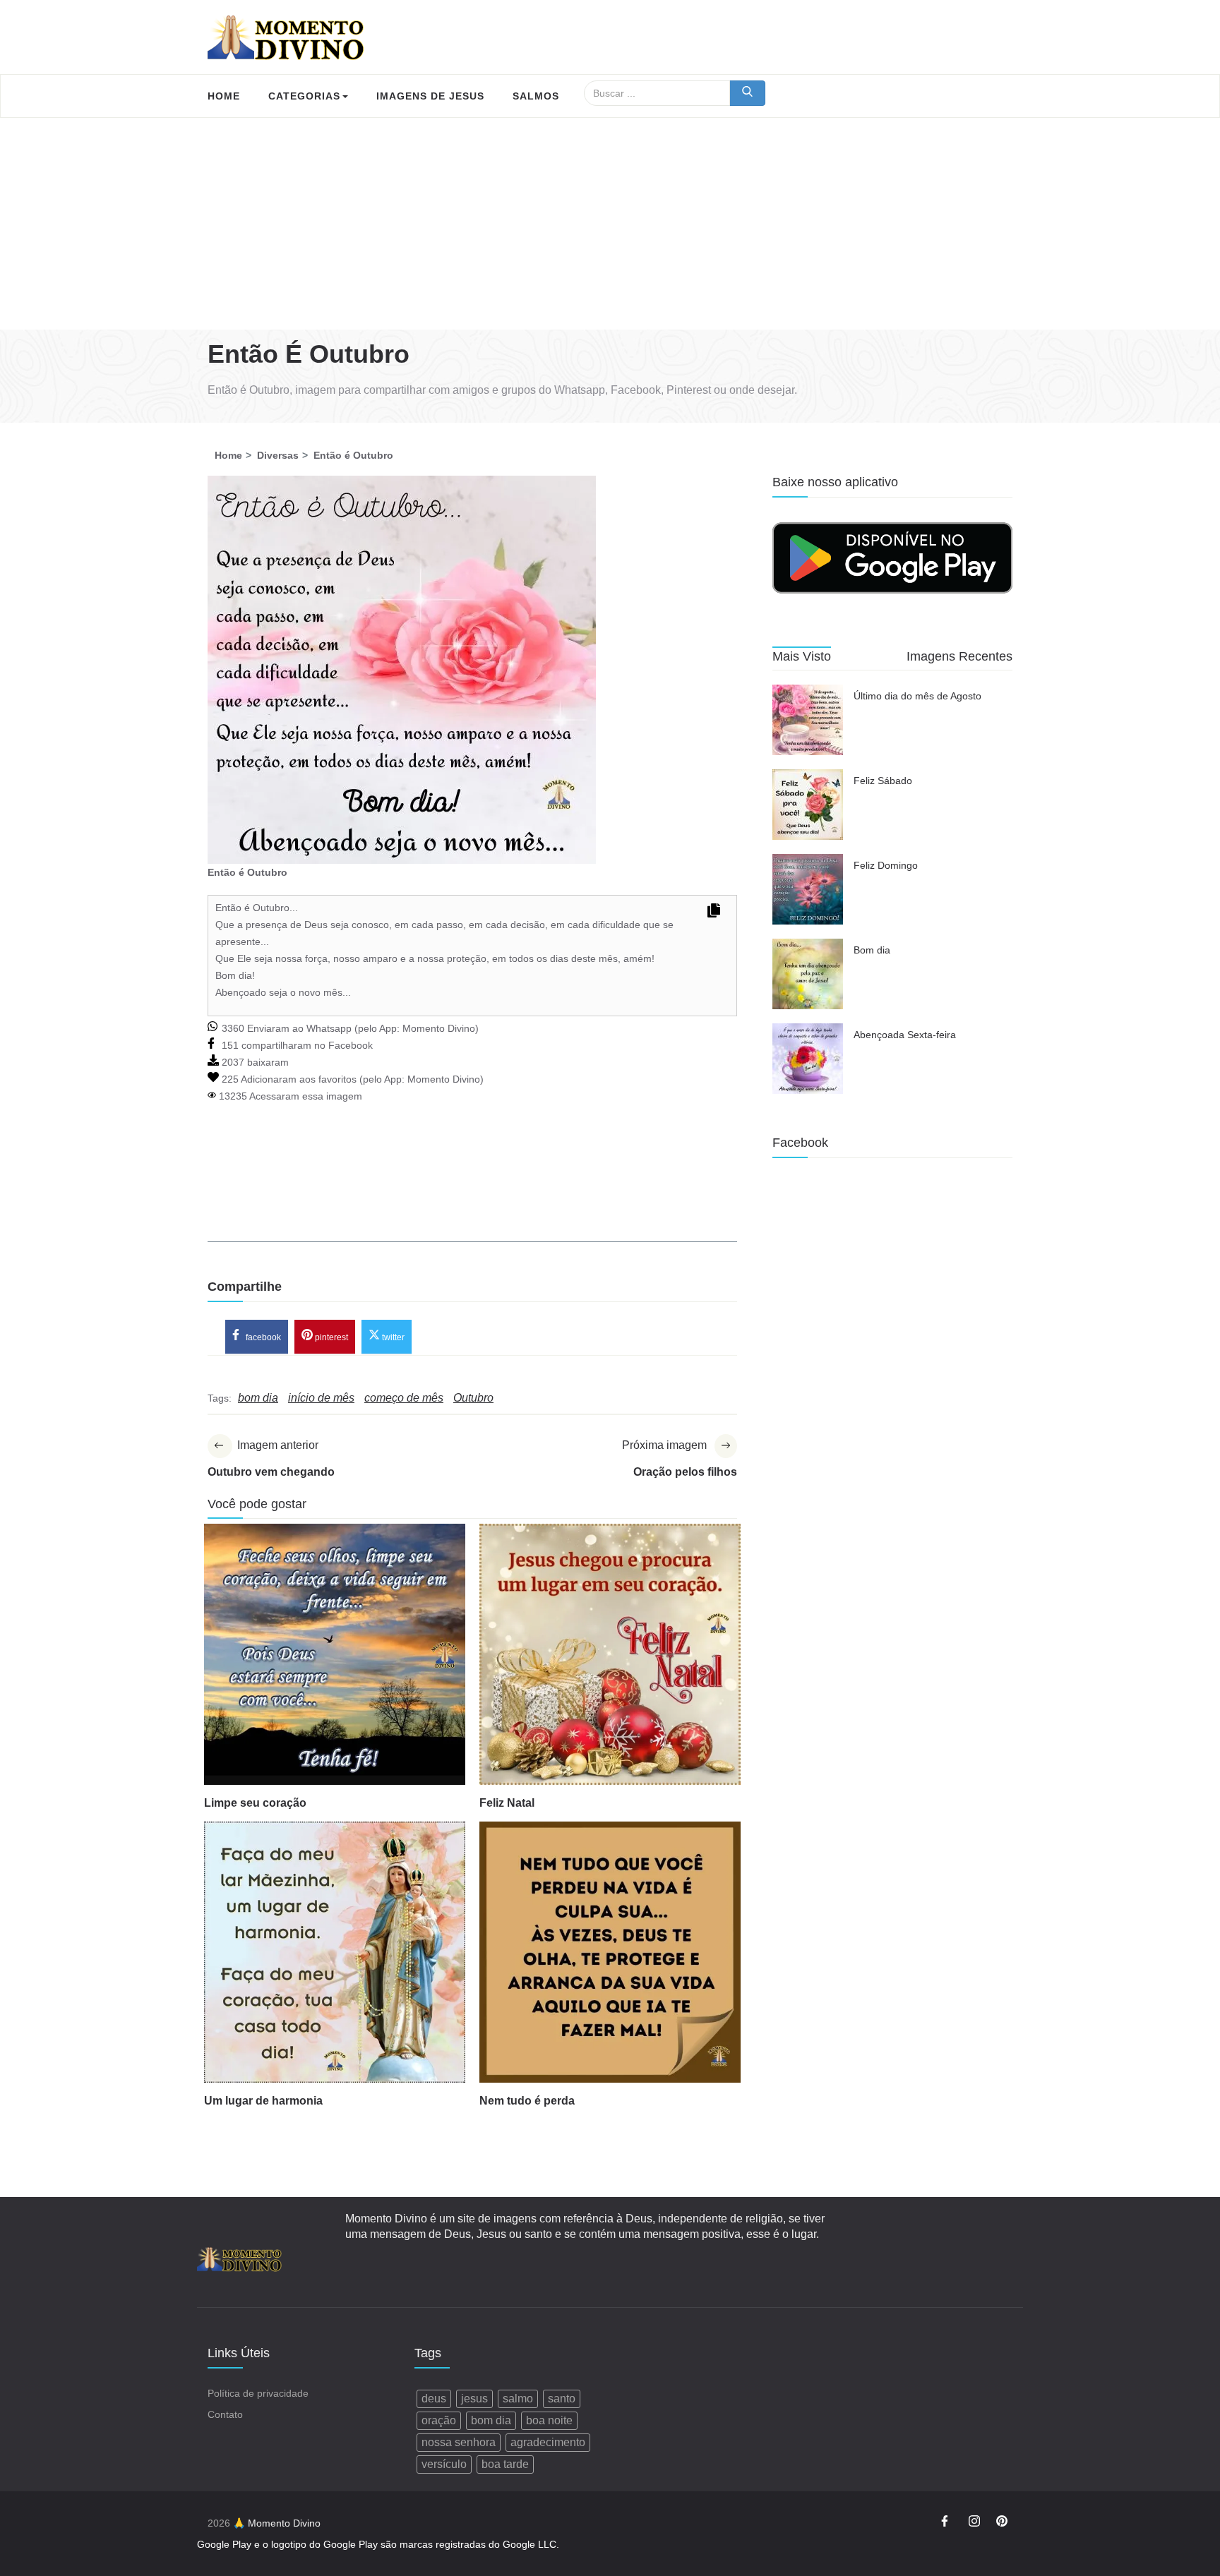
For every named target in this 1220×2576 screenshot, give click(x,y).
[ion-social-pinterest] (1002, 2523)
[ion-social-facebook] (947, 2523)
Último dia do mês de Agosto (917, 696)
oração (439, 2420)
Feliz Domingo (886, 865)
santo (562, 2399)
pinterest (330, 1337)
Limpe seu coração (255, 1803)
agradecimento (548, 2442)
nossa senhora (459, 2442)
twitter (392, 1337)
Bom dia (872, 950)
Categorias (304, 96)
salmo (518, 2399)
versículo (444, 2464)
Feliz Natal (507, 1803)
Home (224, 96)
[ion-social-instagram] (974, 2523)
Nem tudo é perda (527, 2101)
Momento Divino (439, 1028)
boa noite (549, 2420)
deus (434, 2399)
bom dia (491, 2420)
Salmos (536, 96)
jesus (474, 2399)
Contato (225, 2414)
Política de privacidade (258, 2393)
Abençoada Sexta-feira (905, 1035)
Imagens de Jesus (430, 96)
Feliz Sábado (883, 781)
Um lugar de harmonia (263, 2101)
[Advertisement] (610, 224)
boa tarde (505, 2464)
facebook (262, 1337)
